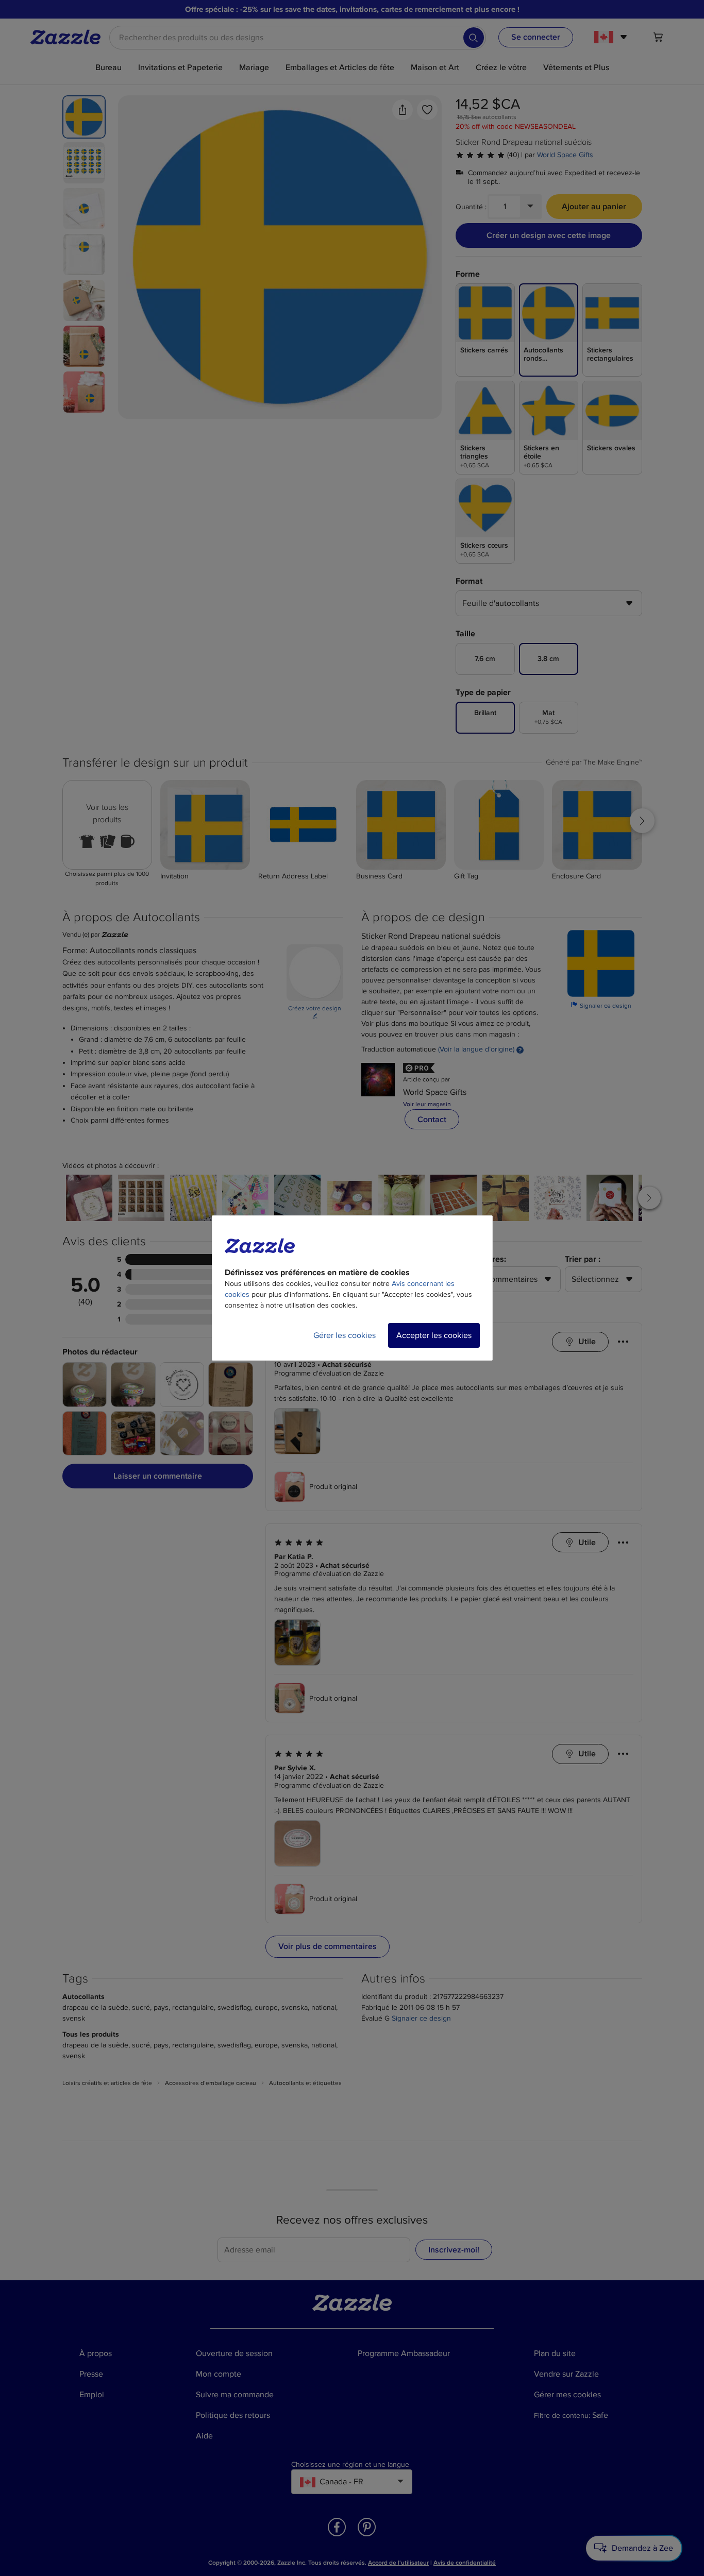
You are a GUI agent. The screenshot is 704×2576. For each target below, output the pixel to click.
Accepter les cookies (434, 1335)
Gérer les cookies (345, 1335)
